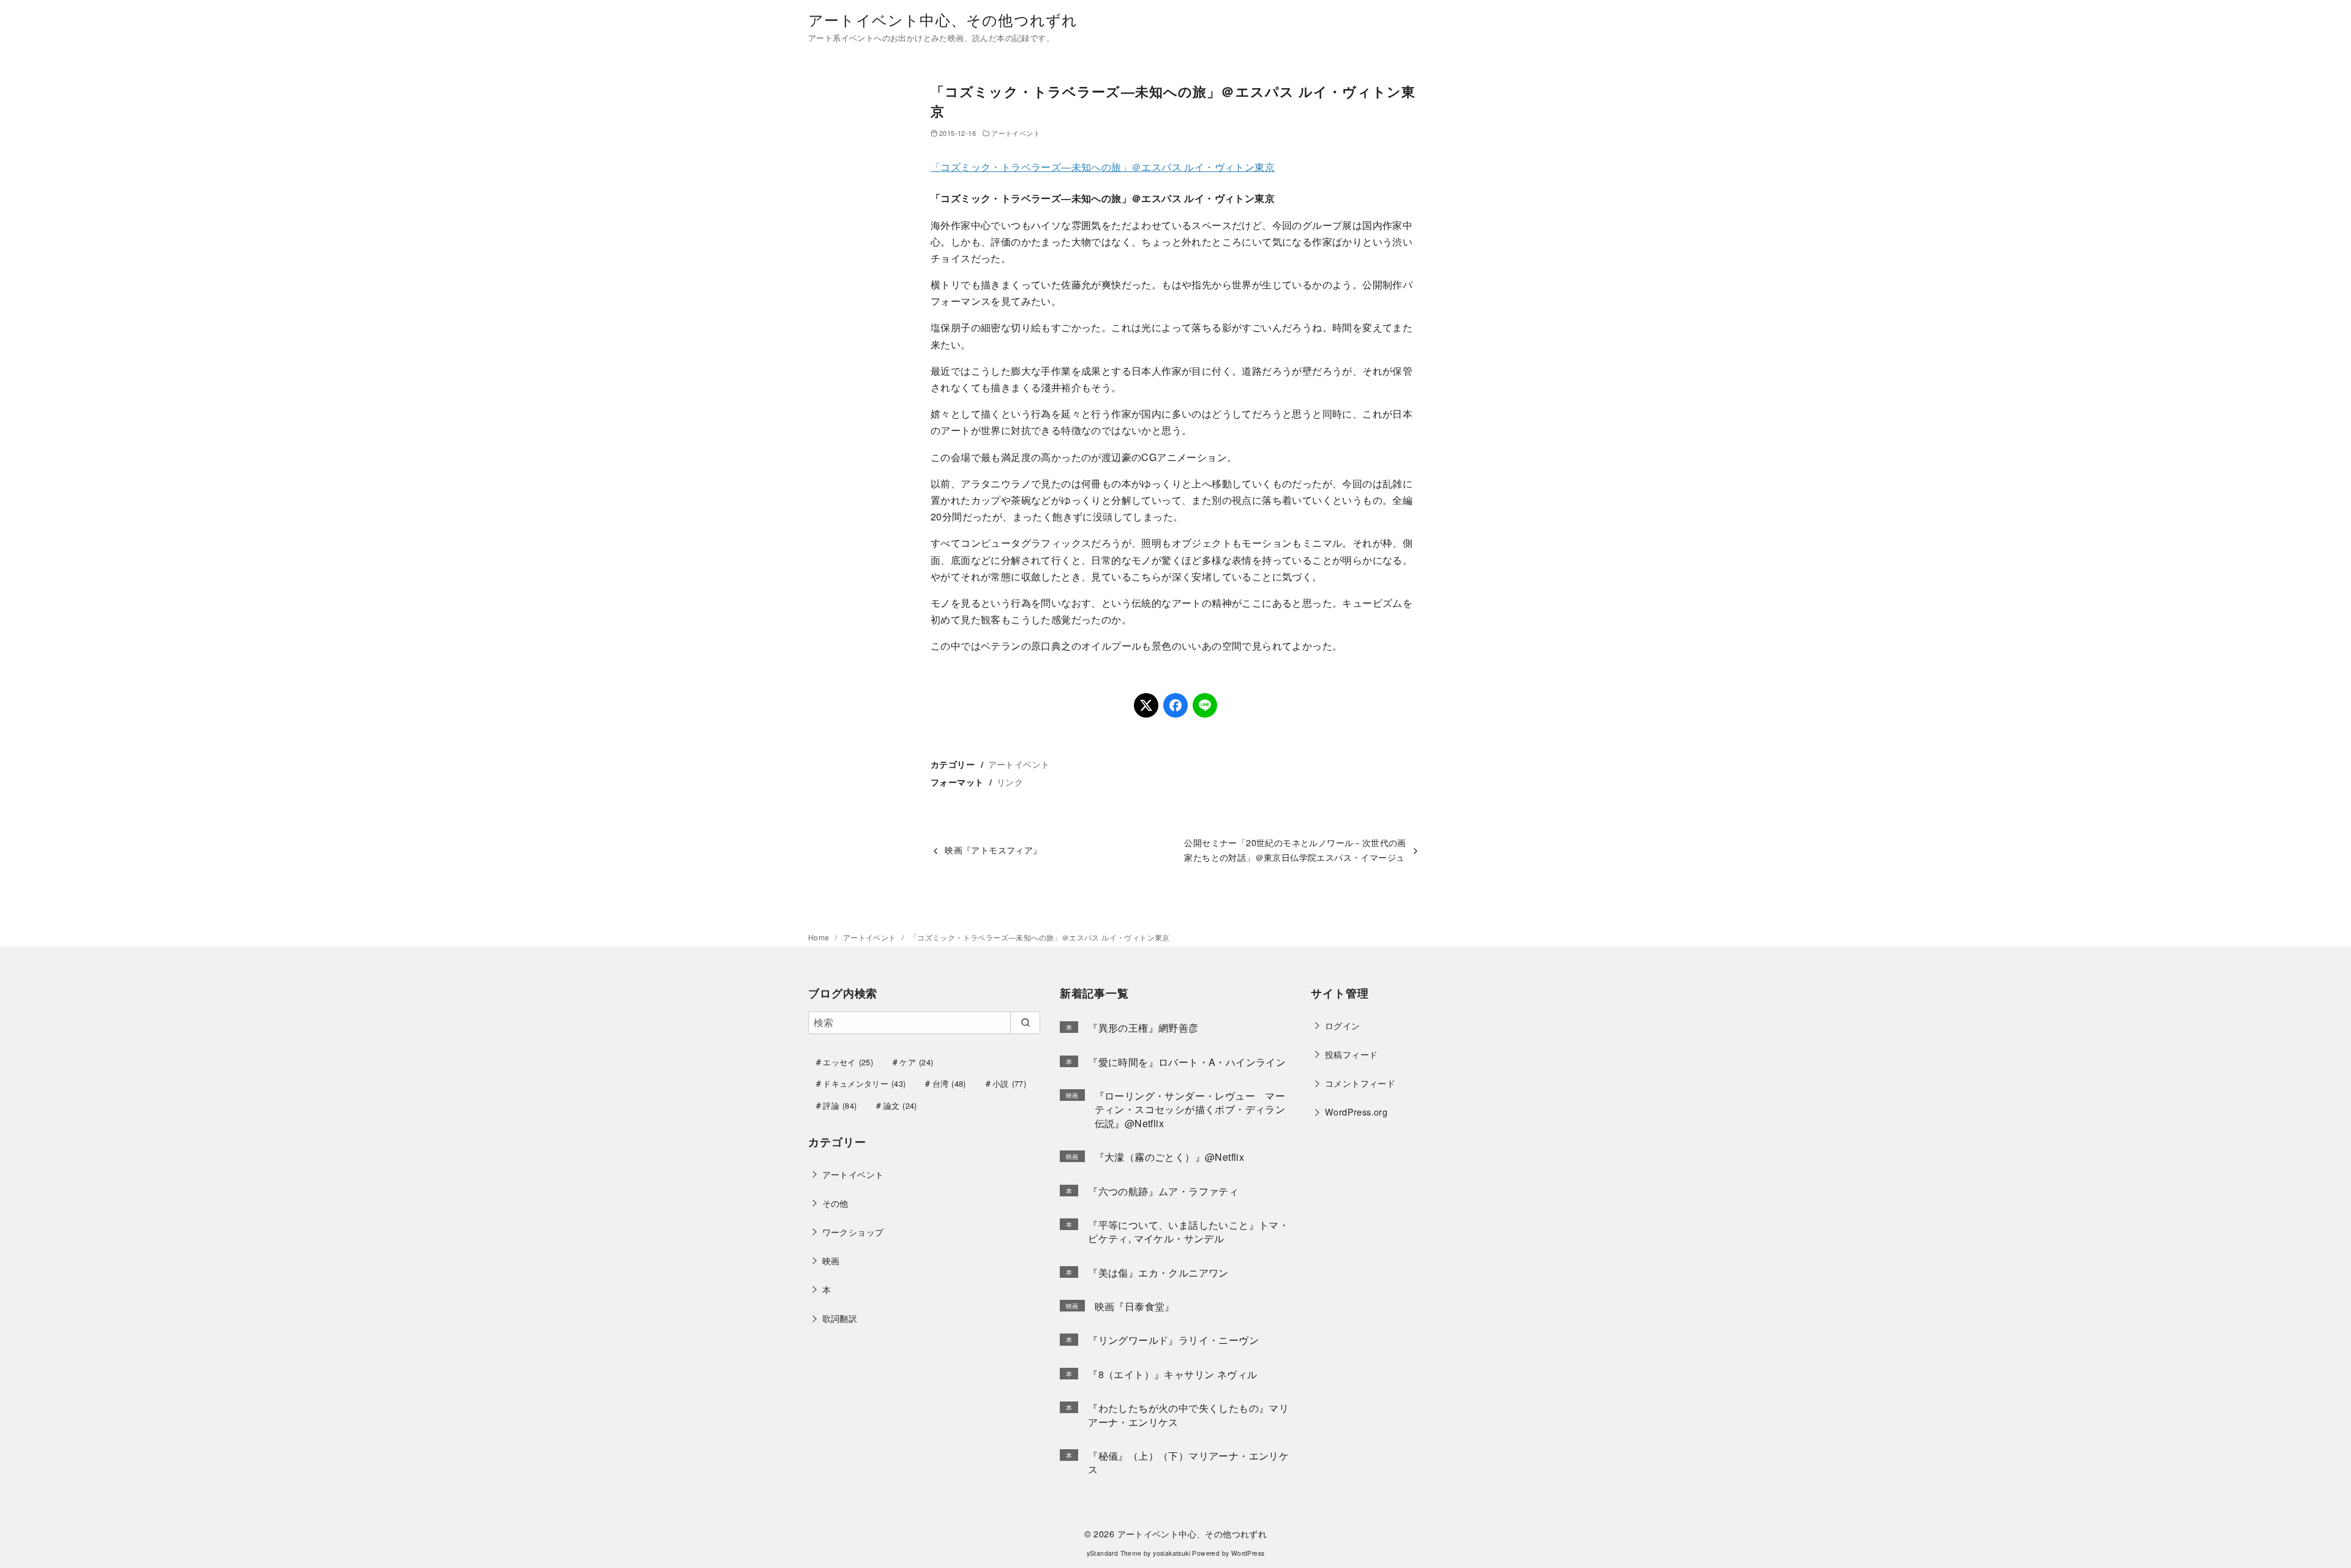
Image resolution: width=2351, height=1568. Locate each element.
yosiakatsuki (1172, 1553)
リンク (1010, 782)
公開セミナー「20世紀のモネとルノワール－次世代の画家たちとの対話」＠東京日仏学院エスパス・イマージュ (1295, 850)
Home (820, 937)
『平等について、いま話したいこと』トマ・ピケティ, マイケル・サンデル (1188, 1232)
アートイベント (1016, 133)
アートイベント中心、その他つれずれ (943, 19)
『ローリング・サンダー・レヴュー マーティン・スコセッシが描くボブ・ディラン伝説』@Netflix (1190, 1109)
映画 (831, 1260)
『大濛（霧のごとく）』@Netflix (1170, 1157)
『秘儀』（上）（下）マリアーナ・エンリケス (1188, 1462)
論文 (900, 1105)
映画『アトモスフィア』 (993, 850)
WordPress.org (1356, 1112)
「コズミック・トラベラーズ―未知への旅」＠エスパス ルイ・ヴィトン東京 (1103, 167)
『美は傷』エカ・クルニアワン (1158, 1273)
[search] (1025, 1022)
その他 (835, 1203)
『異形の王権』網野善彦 (1143, 1028)
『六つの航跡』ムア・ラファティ (1163, 1191)
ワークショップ (853, 1232)
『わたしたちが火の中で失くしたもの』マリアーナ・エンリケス (1188, 1415)
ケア (916, 1062)
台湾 (949, 1083)
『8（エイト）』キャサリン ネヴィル (1172, 1374)
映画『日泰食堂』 (1135, 1306)
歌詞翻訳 (840, 1318)
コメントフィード (1360, 1083)
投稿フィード (1351, 1054)
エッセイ (848, 1062)
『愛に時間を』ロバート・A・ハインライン (1187, 1062)
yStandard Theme (1114, 1553)
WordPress (1248, 1553)
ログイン (1343, 1025)
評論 (840, 1105)
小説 (1009, 1083)
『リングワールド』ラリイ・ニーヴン (1173, 1340)
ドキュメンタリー (864, 1083)
